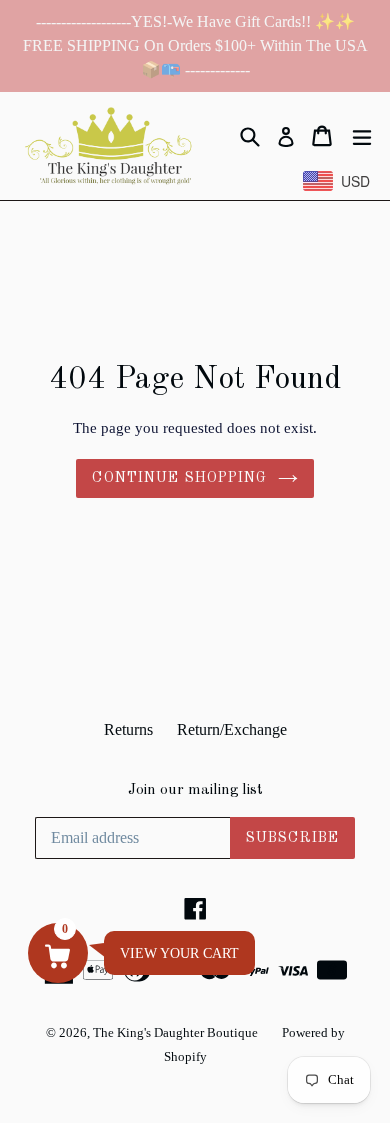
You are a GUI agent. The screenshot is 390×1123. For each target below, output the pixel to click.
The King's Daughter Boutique (175, 1032)
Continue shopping (179, 478)
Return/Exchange (232, 729)
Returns (128, 729)
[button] (58, 953)
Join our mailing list (195, 790)
